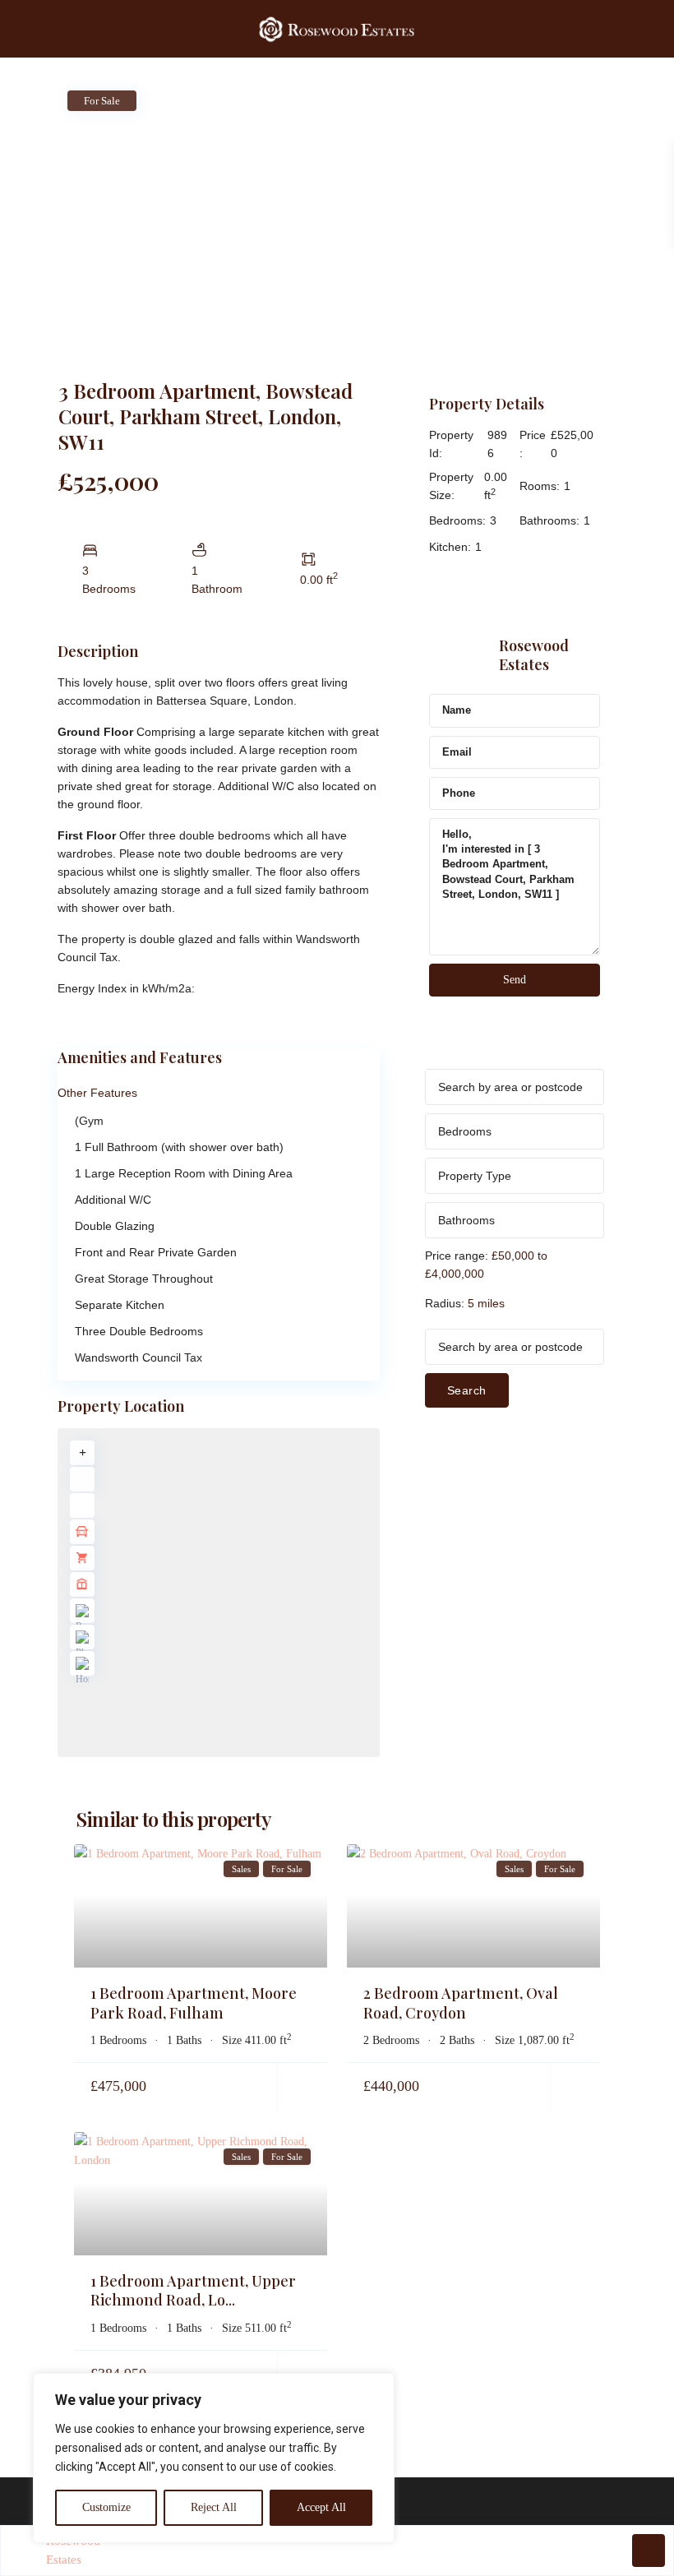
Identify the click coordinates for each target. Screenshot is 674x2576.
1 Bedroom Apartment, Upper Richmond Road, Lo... (193, 2290)
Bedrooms (465, 1131)
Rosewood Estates (534, 655)
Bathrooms (466, 1220)
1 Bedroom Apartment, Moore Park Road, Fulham (194, 2003)
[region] (214, 2458)
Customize (106, 2507)
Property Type (475, 1176)
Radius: (465, 1303)
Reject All (214, 2507)
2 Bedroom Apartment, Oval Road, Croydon (461, 2003)
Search (467, 1390)
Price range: (457, 1256)
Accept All (321, 2507)
